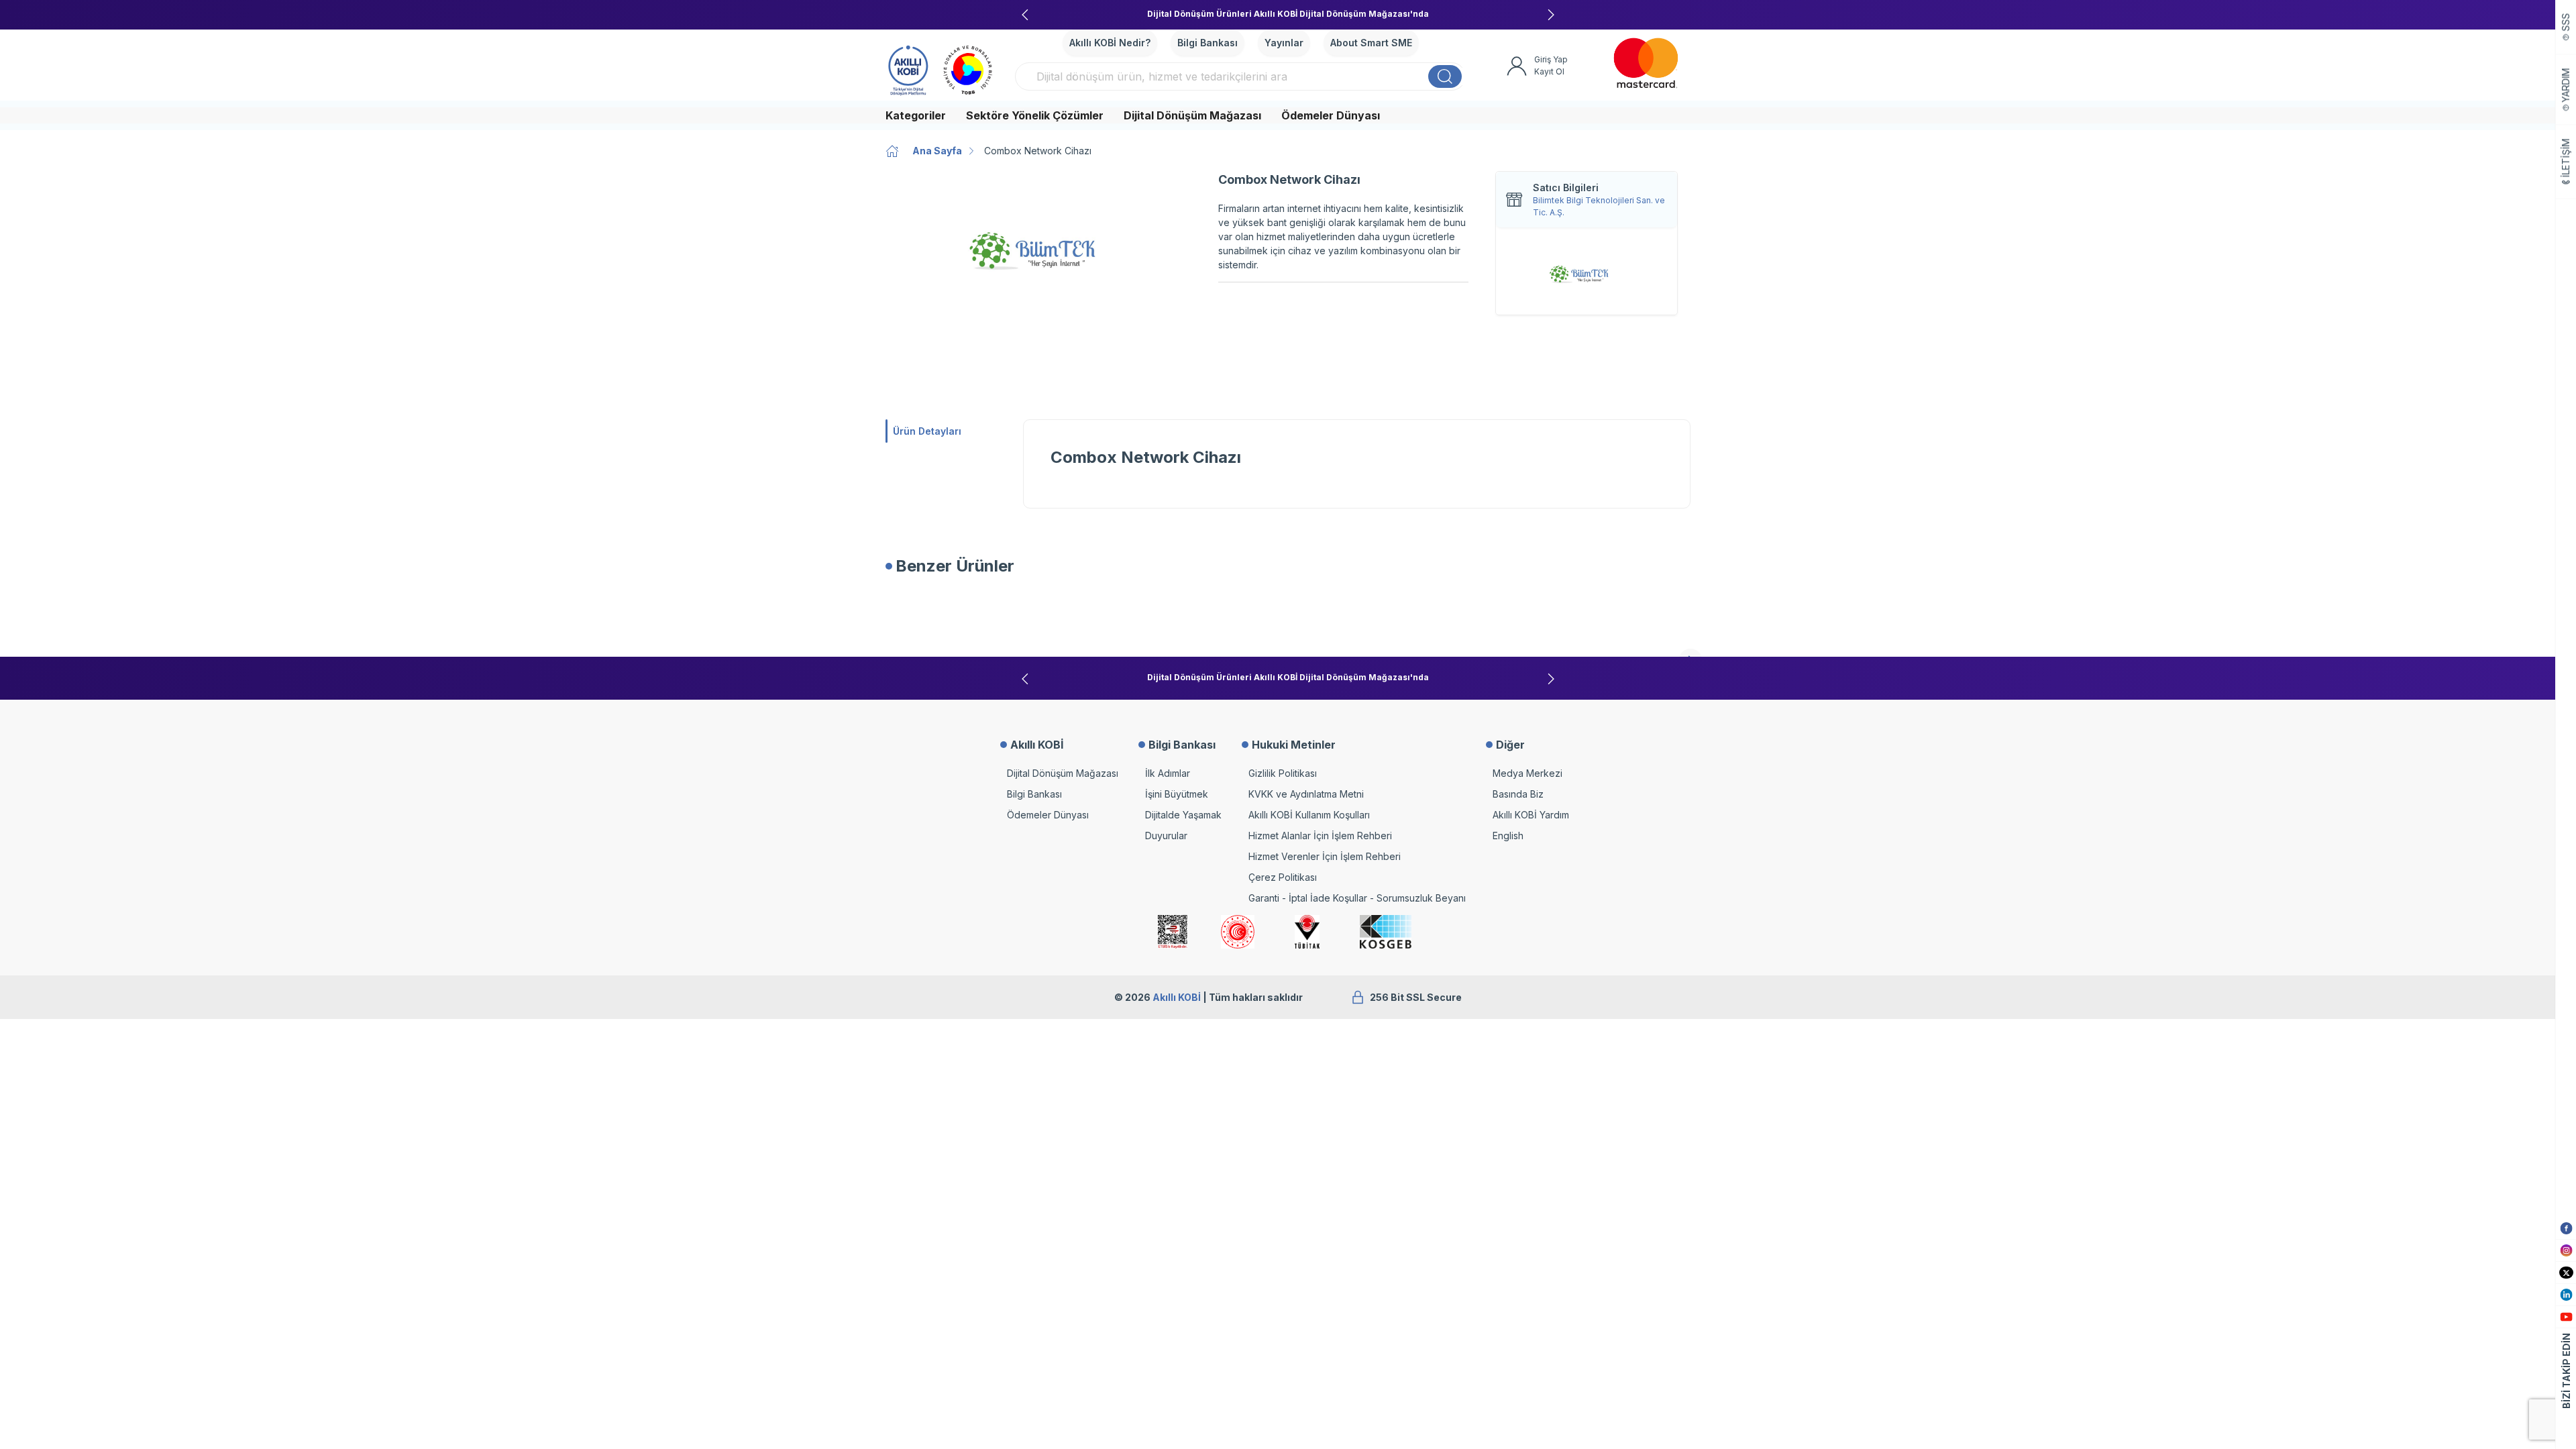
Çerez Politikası (1283, 877)
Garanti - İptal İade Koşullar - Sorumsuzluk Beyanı (1357, 898)
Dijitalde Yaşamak (1183, 815)
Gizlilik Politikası (1283, 773)
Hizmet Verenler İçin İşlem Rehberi (1325, 856)
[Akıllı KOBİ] (908, 68)
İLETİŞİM (2566, 158)
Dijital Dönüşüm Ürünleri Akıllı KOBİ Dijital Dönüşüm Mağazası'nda (1288, 14)
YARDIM (2566, 86)
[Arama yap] (1445, 76)
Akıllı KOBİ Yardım (1531, 815)
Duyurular (1166, 836)
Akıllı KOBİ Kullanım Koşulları (1309, 815)
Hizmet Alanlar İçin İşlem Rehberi (1320, 836)
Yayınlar (1284, 43)
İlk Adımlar (1168, 773)
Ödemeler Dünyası (1331, 115)
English (1508, 836)
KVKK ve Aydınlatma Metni (1306, 794)
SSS (2566, 22)
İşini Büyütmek (1177, 794)
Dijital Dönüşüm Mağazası (1192, 115)
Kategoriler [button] (916, 115)
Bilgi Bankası (1207, 43)
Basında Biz (1518, 794)
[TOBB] (968, 68)
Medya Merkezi (1527, 773)
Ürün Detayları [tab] (927, 431)
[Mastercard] (1646, 63)
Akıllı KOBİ (1177, 997)
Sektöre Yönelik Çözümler (1035, 115)
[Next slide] (1551, 15)
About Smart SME (1371, 43)
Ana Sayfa (937, 151)
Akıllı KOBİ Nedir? (1110, 43)
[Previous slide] (1025, 15)
